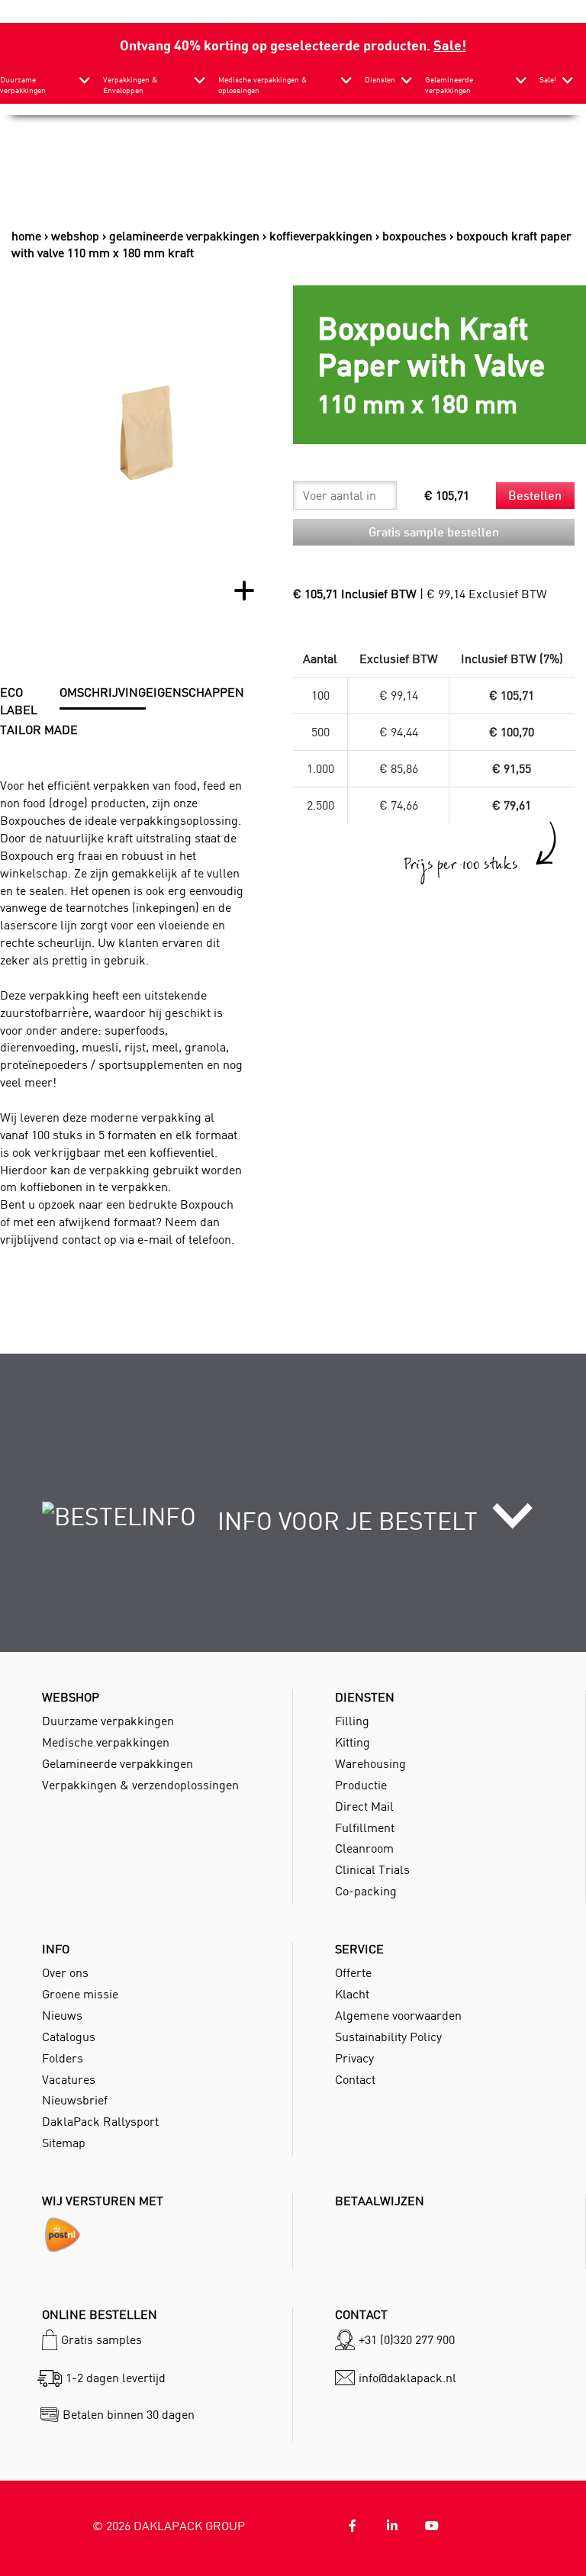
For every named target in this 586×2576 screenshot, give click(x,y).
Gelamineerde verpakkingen (449, 85)
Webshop (75, 236)
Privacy (354, 2058)
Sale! (450, 45)
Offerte (353, 1972)
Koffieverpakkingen (321, 236)
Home (26, 236)
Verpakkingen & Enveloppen (130, 85)
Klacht (352, 1994)
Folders (63, 2058)
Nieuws (62, 2015)
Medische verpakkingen (106, 1742)
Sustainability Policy (388, 2037)
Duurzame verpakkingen (23, 85)
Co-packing (366, 1891)
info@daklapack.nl (407, 2378)
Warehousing (370, 1763)
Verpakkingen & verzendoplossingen (140, 1785)
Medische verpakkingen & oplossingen (262, 85)
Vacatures (69, 2079)
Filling (352, 1721)
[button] (293, 1525)
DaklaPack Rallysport (100, 2121)
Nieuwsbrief (75, 2100)
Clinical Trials (372, 1869)
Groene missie (80, 1994)
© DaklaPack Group (169, 2526)
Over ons (65, 1972)
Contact (355, 2079)
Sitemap (64, 2143)
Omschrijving (103, 692)
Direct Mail (364, 1806)
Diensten (380, 80)
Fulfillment (365, 1827)
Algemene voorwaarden (398, 2015)
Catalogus (69, 2037)
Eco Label (19, 701)
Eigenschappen (195, 692)
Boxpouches (414, 236)
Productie (361, 1785)
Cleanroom (364, 1848)
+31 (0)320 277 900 (407, 2339)
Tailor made (39, 729)
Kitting (353, 1742)
